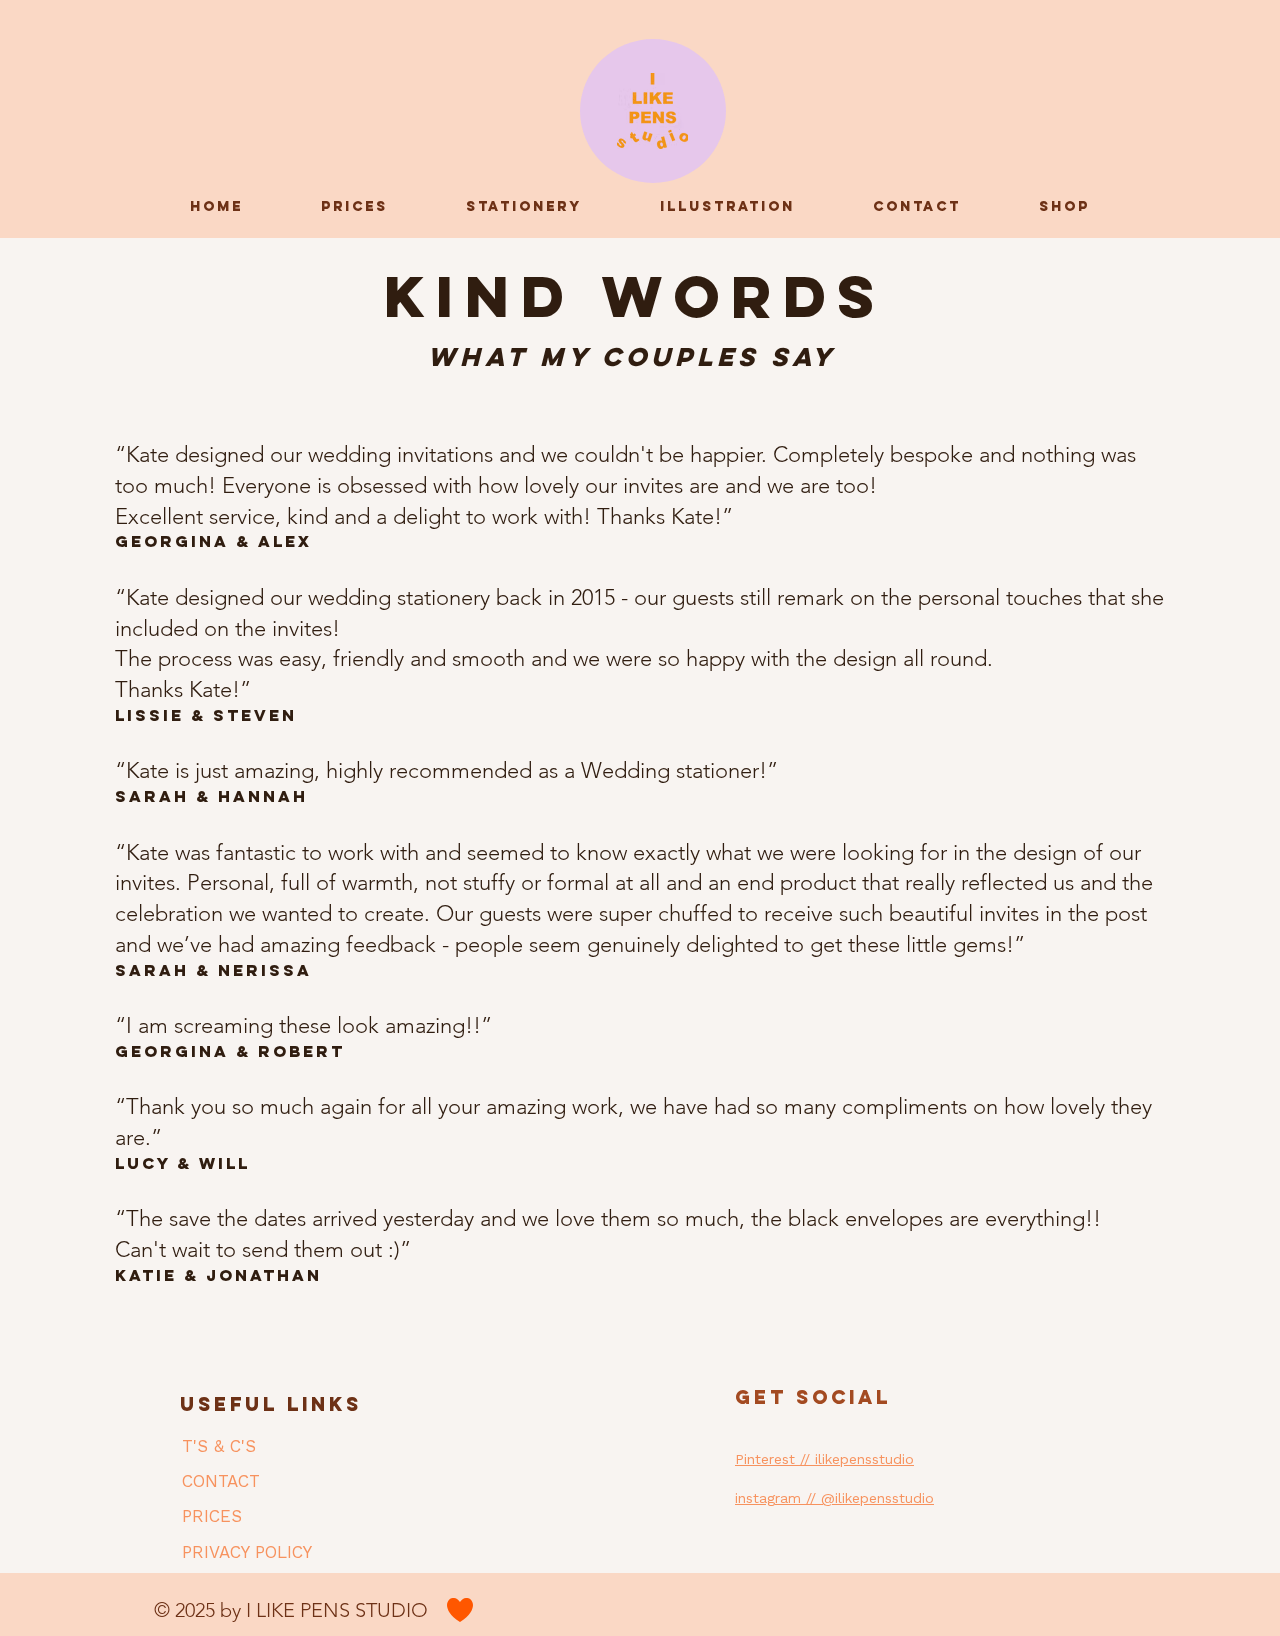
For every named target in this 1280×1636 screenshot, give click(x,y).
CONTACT (221, 1481)
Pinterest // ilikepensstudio (824, 1459)
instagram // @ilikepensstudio (834, 1498)
